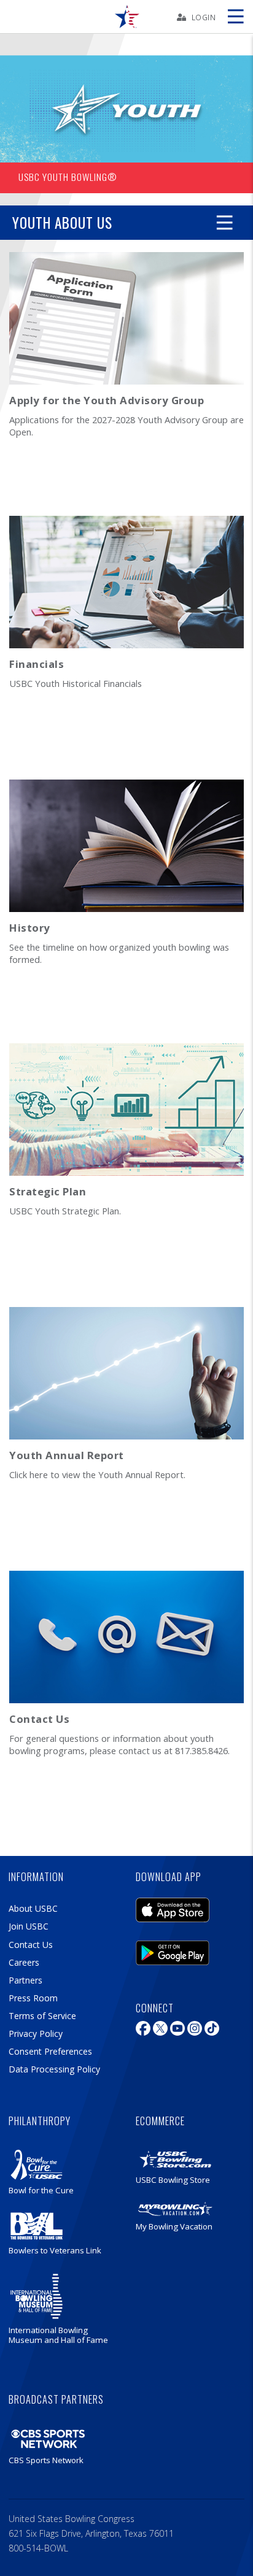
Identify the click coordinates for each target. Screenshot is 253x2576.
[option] (126, 124)
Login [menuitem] (204, 17)
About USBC (33, 1908)
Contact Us (31, 1945)
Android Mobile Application (173, 1950)
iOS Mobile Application (173, 1907)
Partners (25, 1980)
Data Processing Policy (54, 2069)
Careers (24, 1962)
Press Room (33, 1998)
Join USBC (29, 1926)
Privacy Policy (36, 2034)
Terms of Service (42, 2016)
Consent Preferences (50, 2051)
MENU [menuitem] (235, 17)
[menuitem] (126, 17)
